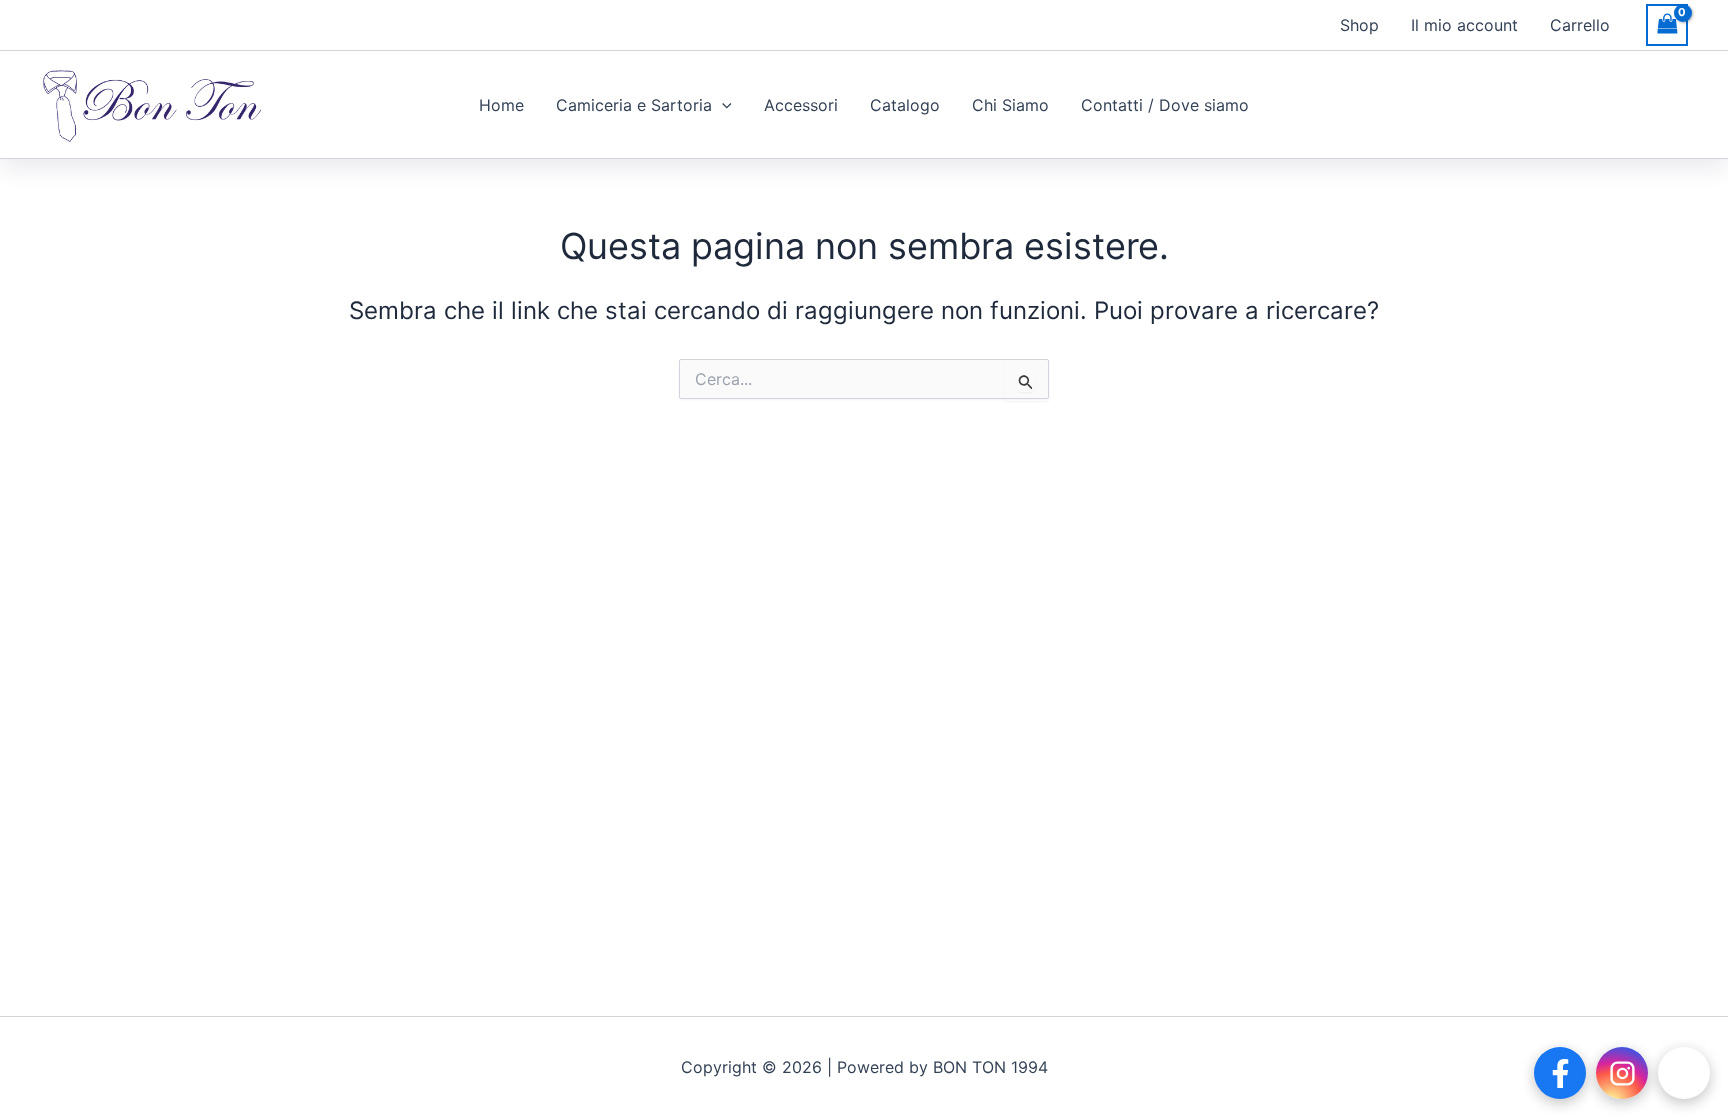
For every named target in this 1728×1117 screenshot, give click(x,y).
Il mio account (1464, 25)
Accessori (801, 105)
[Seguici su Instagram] (1622, 1073)
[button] (722, 105)
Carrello (1580, 25)
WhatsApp (1684, 1073)
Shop (1359, 25)
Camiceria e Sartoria (634, 105)
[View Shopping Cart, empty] (1677, 24)
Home (501, 105)
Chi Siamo (1010, 105)
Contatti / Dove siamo (1165, 105)
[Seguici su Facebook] (1560, 1073)
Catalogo (905, 105)
